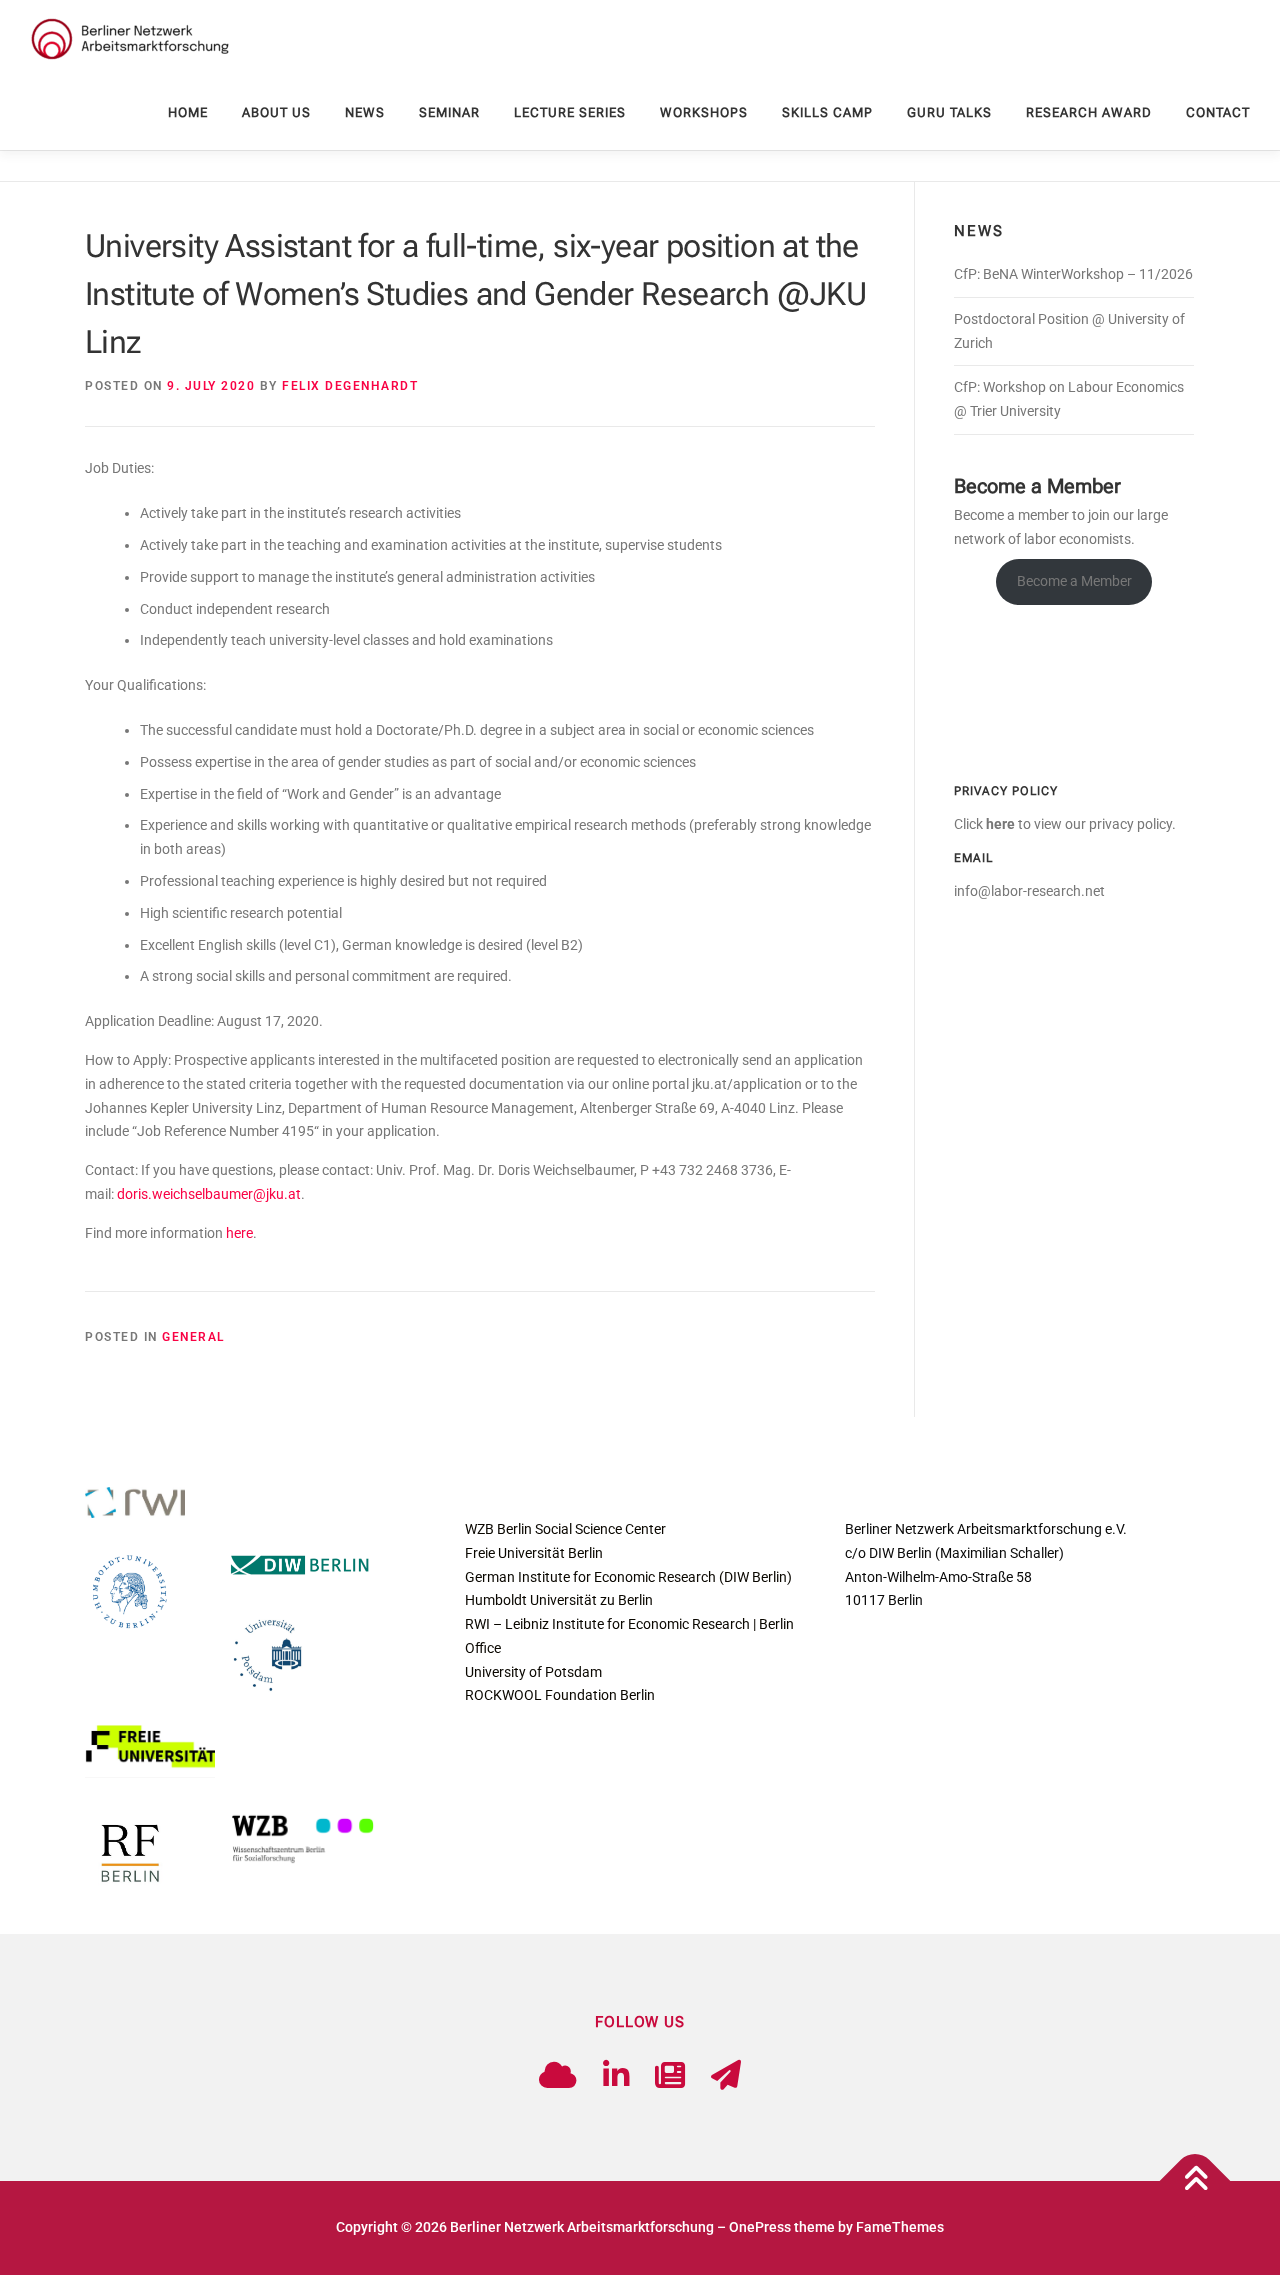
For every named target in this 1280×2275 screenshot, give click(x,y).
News (365, 112)
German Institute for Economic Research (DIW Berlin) (628, 1577)
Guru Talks (949, 112)
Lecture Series (570, 112)
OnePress (760, 2227)
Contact (1218, 112)
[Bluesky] (558, 2075)
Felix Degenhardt (350, 386)
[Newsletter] (670, 2075)
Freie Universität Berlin (534, 1553)
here (239, 1233)
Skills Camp (827, 112)
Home (188, 112)
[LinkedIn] (616, 2075)
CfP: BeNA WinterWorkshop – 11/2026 (1073, 274)
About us (276, 112)
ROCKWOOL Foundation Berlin (560, 1695)
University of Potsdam (533, 1672)
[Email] (726, 2075)
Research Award (1089, 112)
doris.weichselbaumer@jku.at (209, 1194)
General (193, 1337)
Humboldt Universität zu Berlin (559, 1600)
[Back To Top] (1195, 2181)
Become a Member (1074, 581)
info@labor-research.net (1029, 891)
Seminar (449, 112)
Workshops (704, 112)
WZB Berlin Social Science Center (565, 1529)
